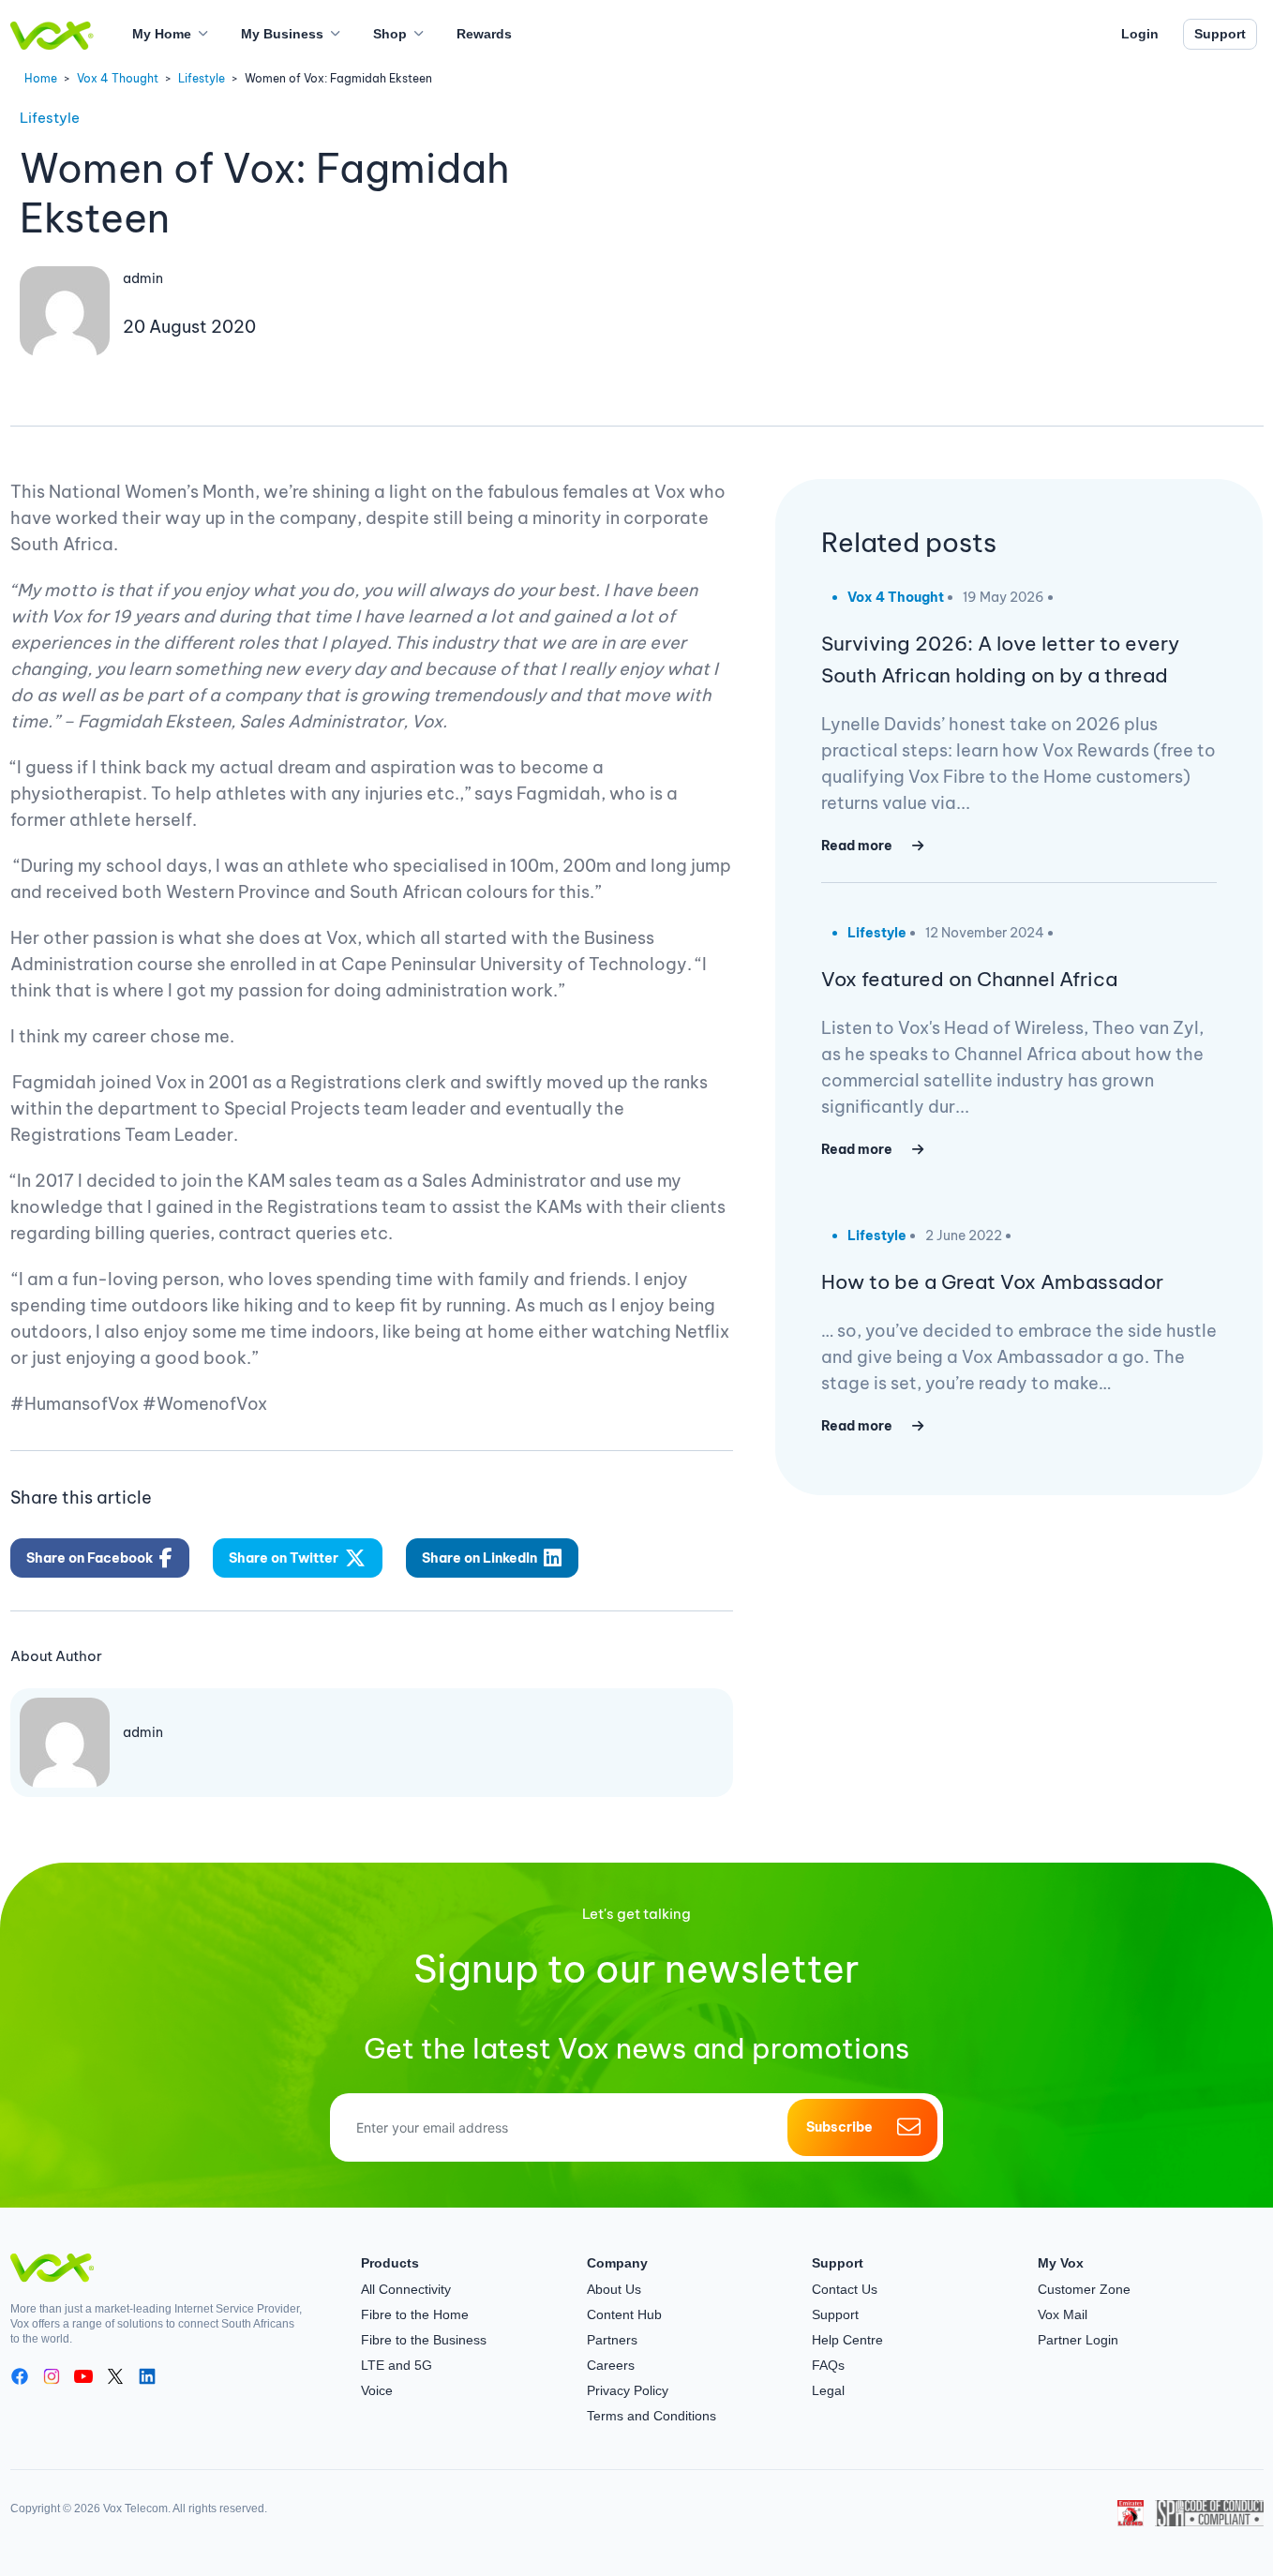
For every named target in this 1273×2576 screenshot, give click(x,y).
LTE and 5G (397, 2365)
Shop (390, 34)
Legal (828, 2390)
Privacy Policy (628, 2390)
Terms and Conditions (651, 2416)
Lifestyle (202, 78)
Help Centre (847, 2340)
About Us (614, 2289)
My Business (282, 34)
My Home (162, 34)
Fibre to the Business (424, 2340)
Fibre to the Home (415, 2314)
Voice (377, 2390)
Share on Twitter (284, 1558)
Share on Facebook (90, 1558)
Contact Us (845, 2289)
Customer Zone (1084, 2289)
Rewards (484, 34)
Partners (612, 2340)
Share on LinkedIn (479, 1558)
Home (41, 78)
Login (1140, 34)
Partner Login (1078, 2340)
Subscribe (839, 2127)
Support (1220, 34)
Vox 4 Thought (118, 78)
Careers (611, 2365)
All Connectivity (406, 2289)
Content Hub (624, 2314)
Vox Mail (1063, 2314)
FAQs (828, 2365)
